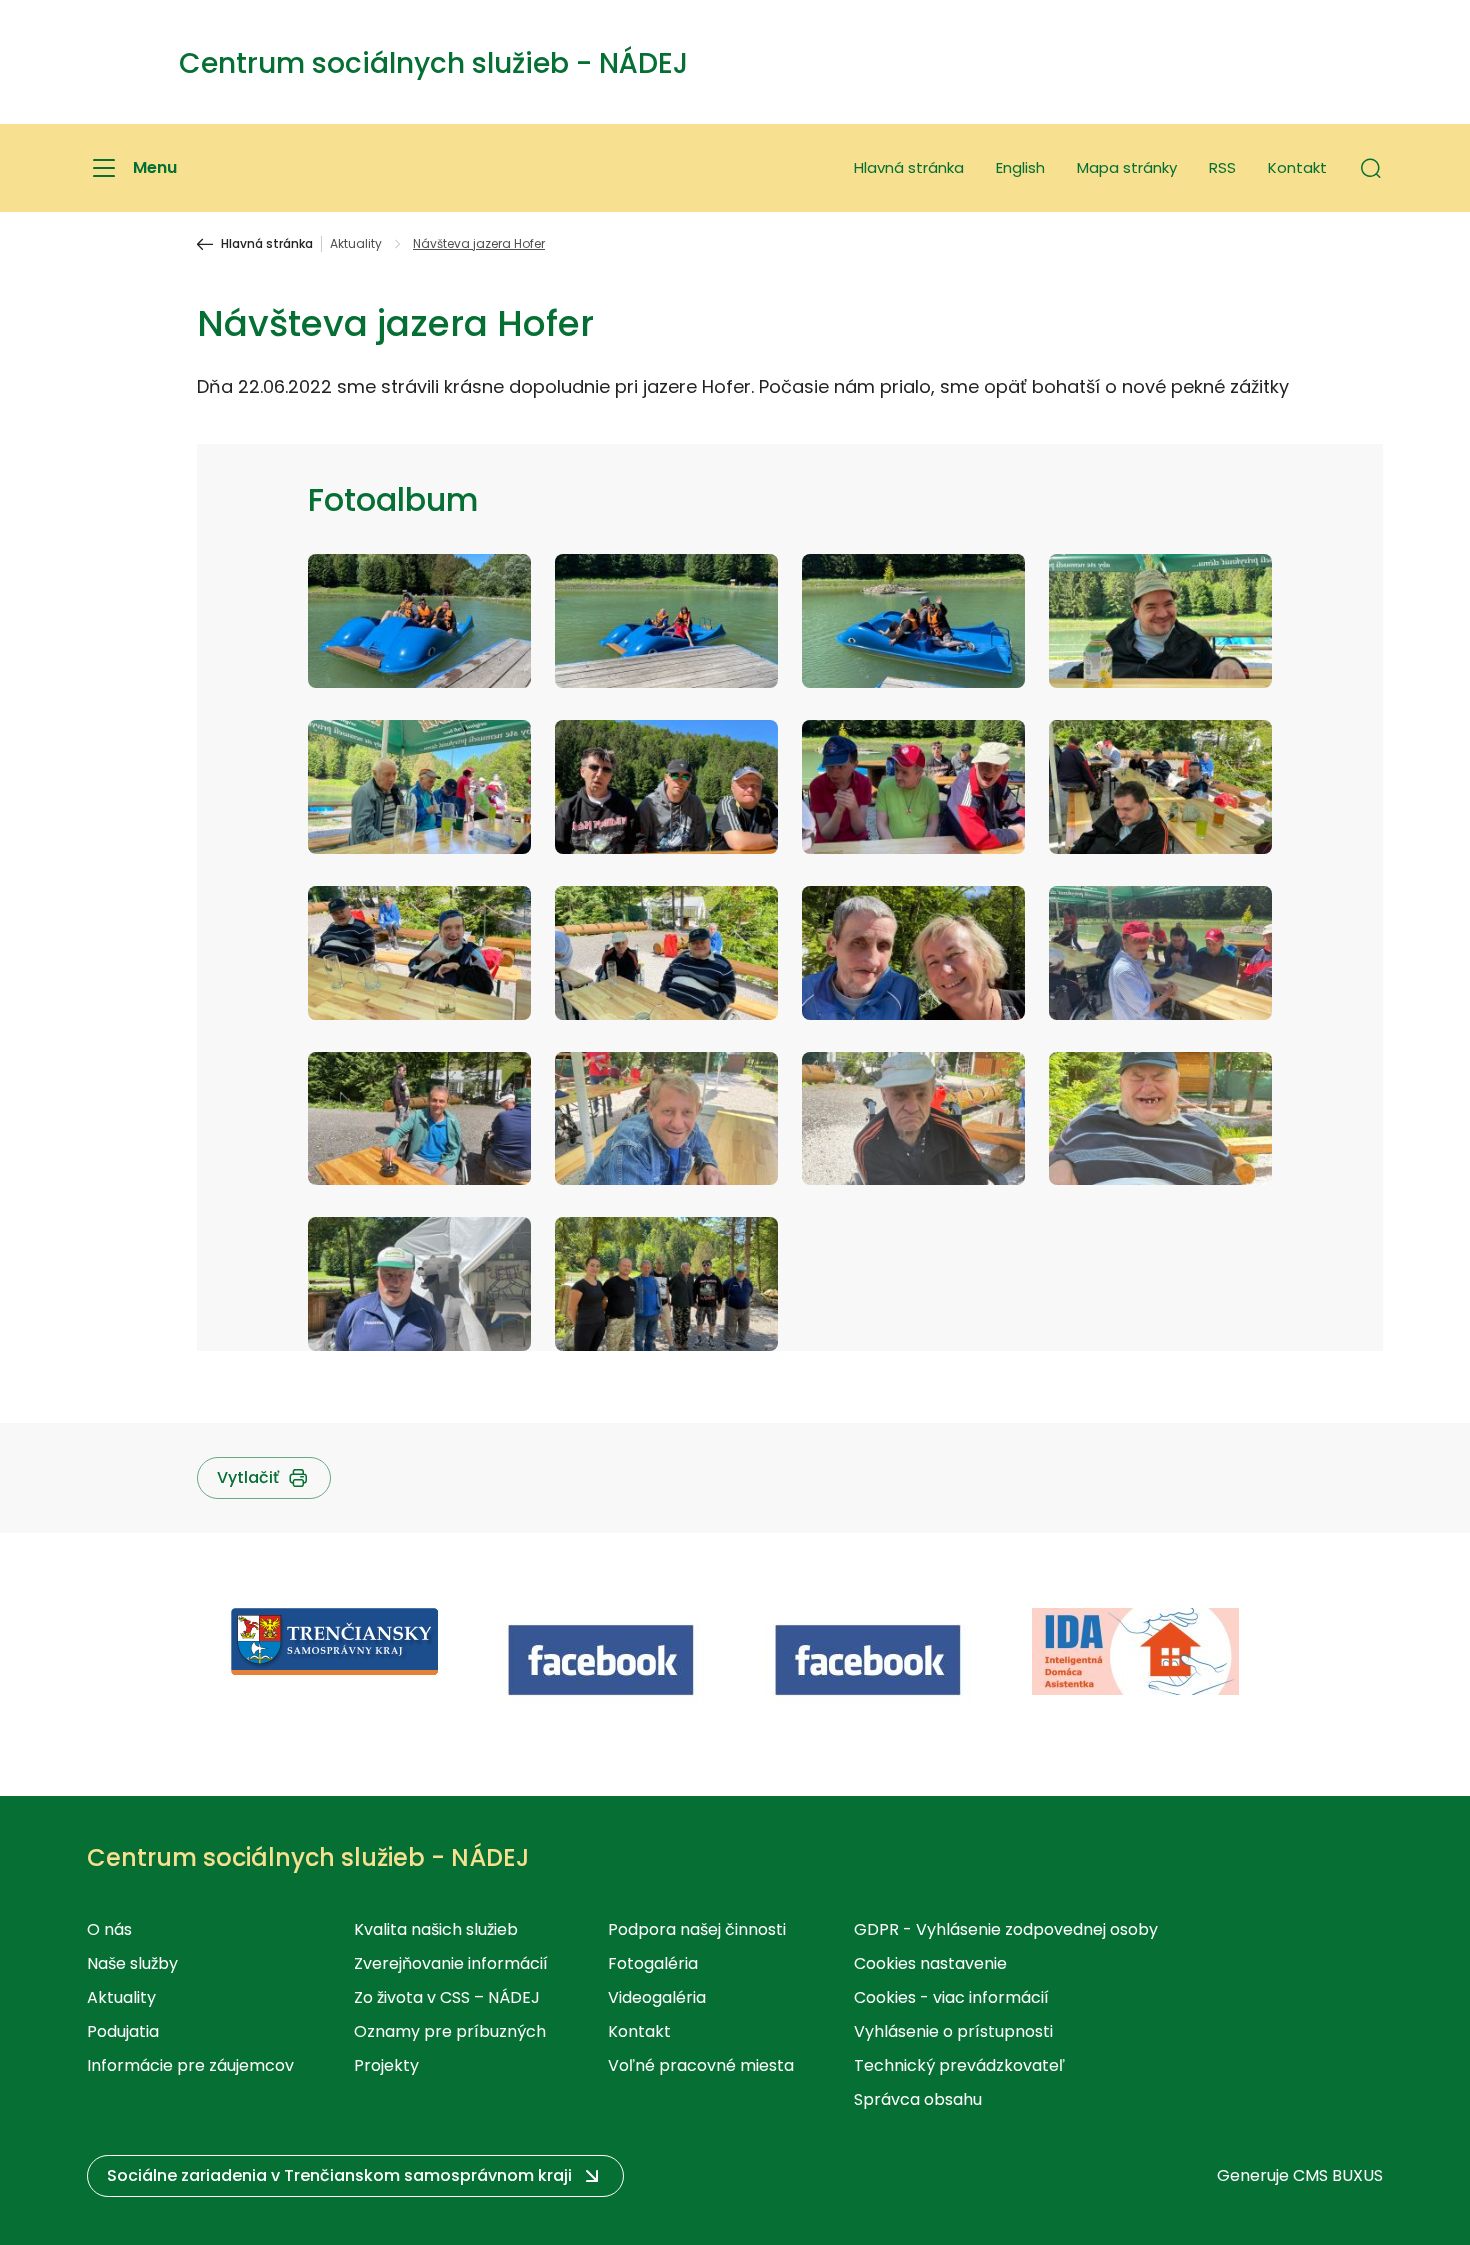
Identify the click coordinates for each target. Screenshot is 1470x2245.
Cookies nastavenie (930, 1963)
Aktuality (356, 244)
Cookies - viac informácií (951, 1997)
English (1020, 167)
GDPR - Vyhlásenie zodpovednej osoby (1006, 1929)
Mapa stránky (1127, 167)
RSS (1222, 167)
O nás (109, 1929)
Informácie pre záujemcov (190, 2065)
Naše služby (132, 1963)
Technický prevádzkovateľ (959, 2065)
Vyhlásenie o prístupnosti (953, 2031)
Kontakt (1297, 167)
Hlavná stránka (909, 167)
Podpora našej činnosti (697, 1929)
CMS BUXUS (1338, 2175)
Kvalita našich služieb (436, 1929)
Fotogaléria (653, 1963)
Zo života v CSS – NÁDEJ (447, 1997)
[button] (1371, 168)
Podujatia (123, 2031)
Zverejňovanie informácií (451, 1963)
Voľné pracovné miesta (701, 2065)
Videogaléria (657, 1997)
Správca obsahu (918, 2099)
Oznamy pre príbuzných (450, 2031)
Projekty (386, 2065)
